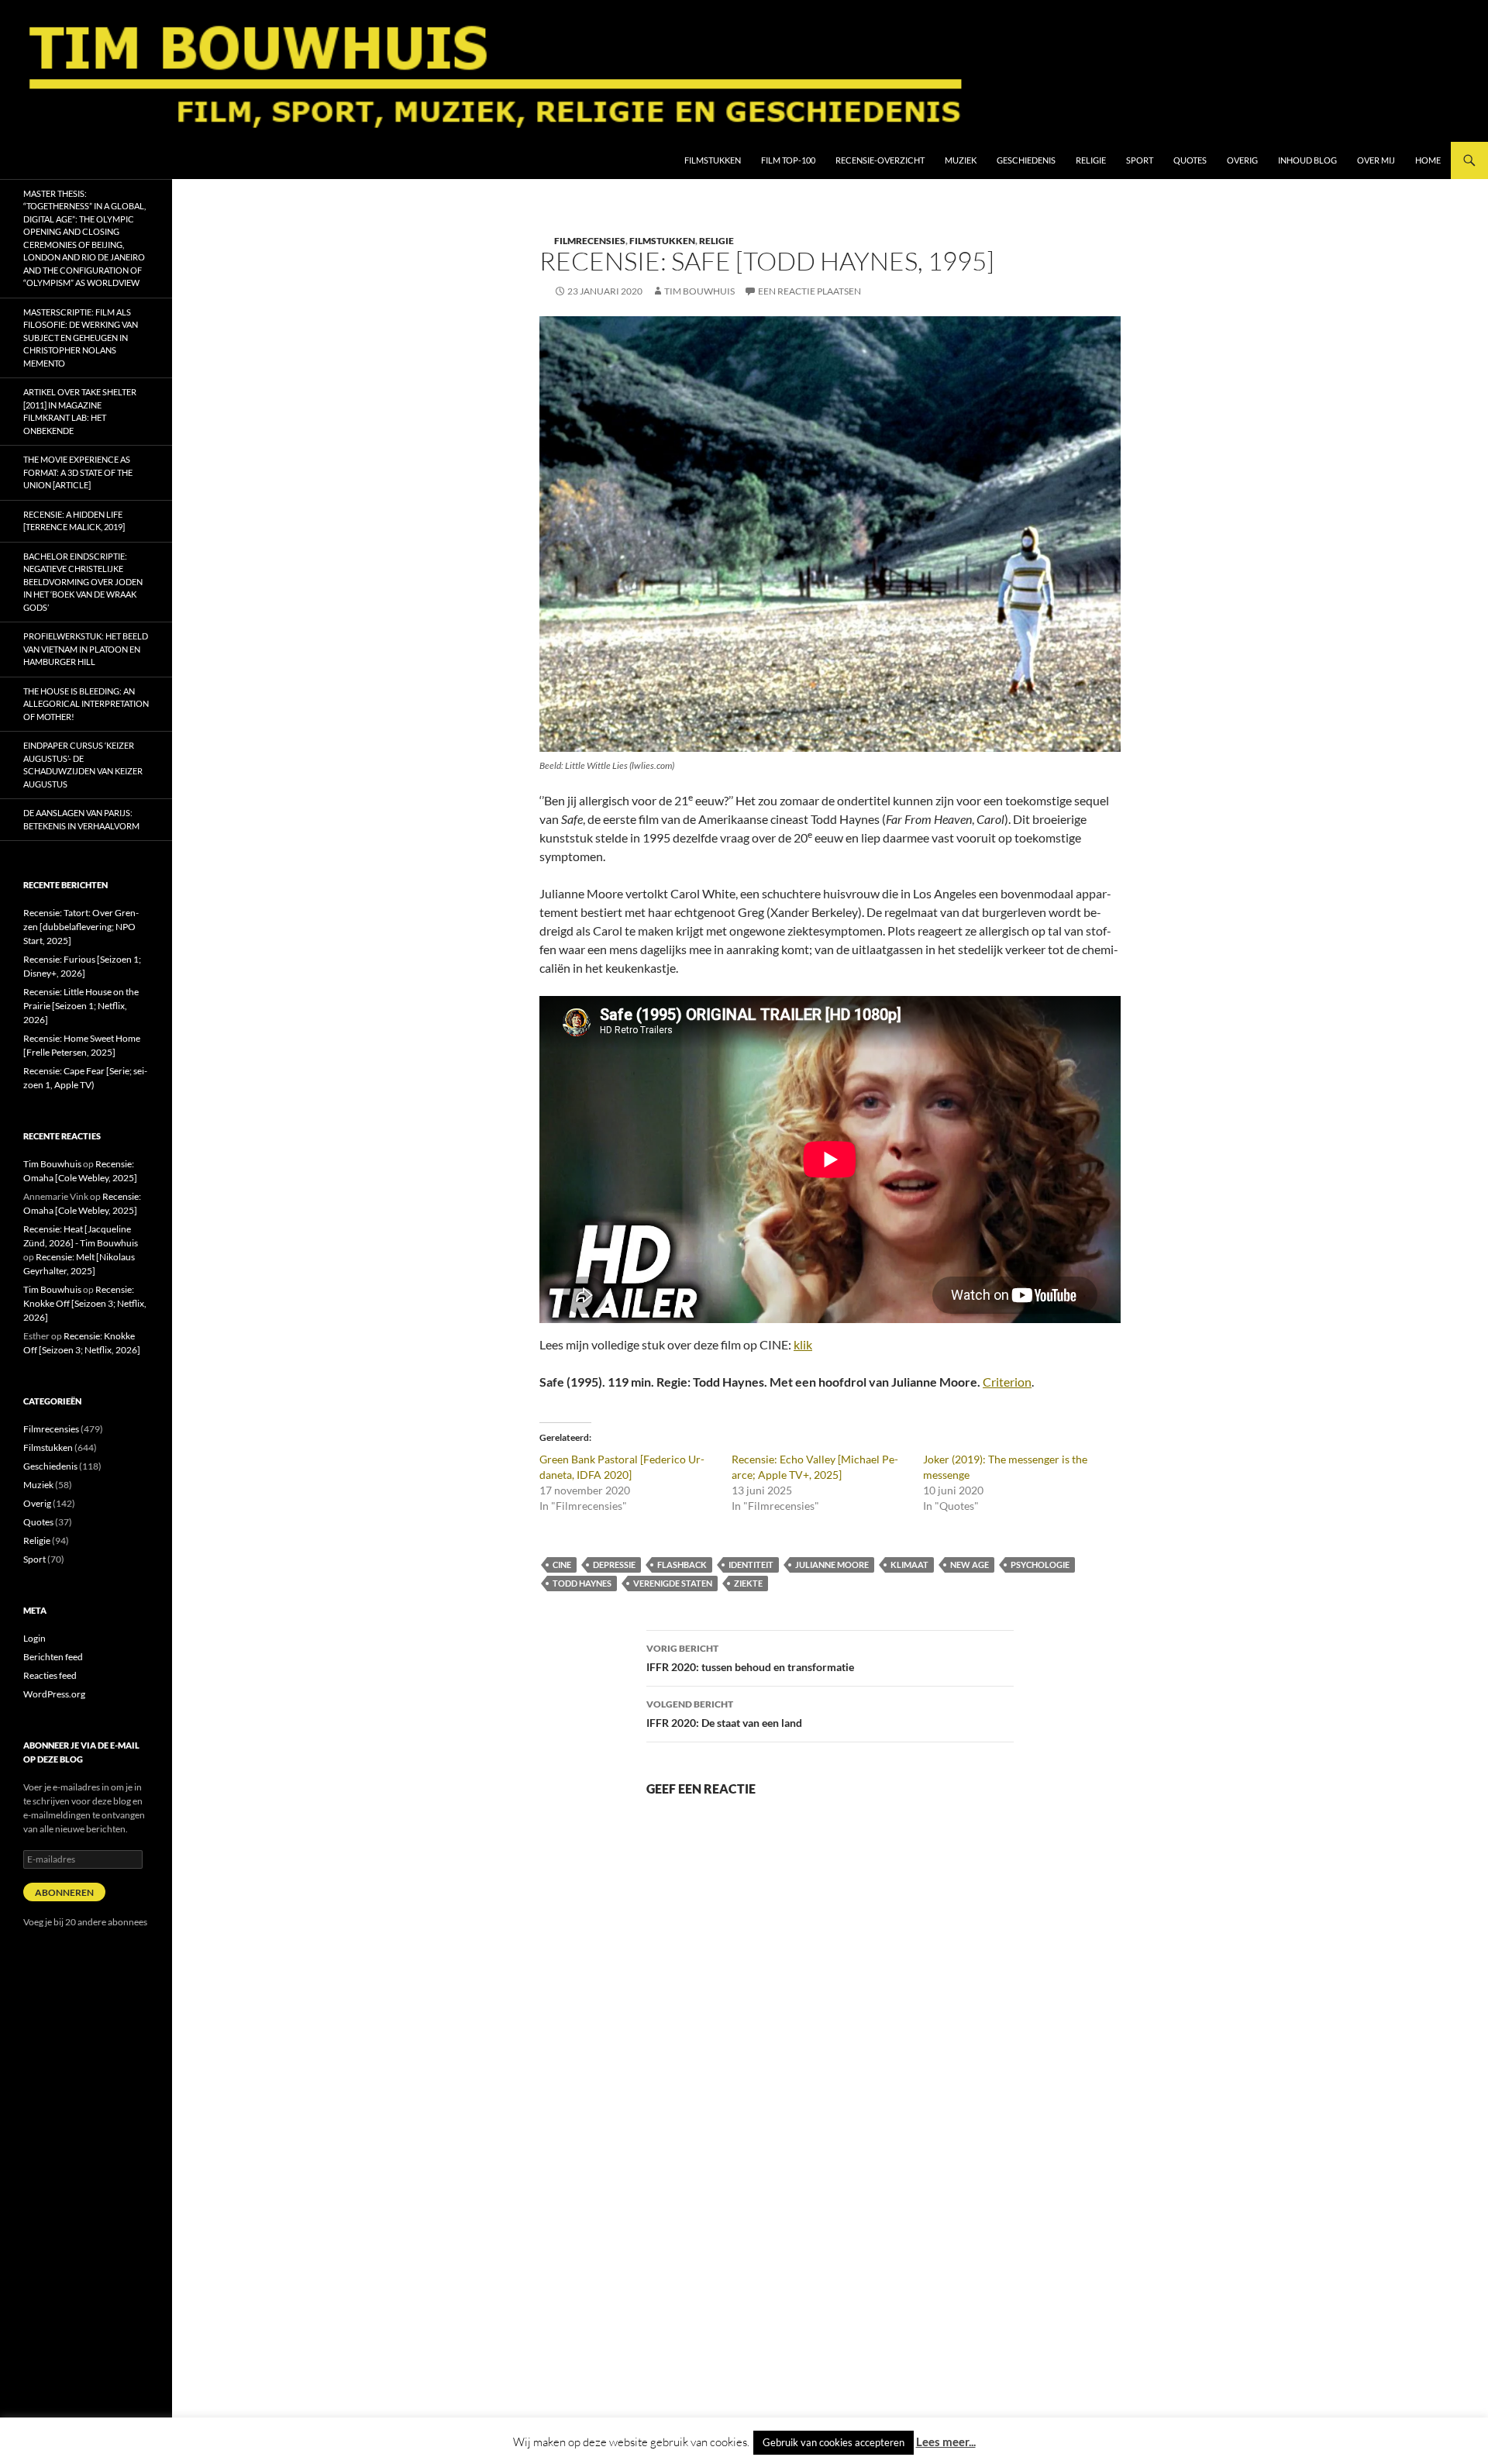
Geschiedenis (1026, 160)
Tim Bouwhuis (699, 291)
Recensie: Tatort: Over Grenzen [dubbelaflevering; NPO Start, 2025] (81, 927)
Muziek (961, 160)
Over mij (1376, 160)
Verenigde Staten (673, 1583)
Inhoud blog (1307, 160)
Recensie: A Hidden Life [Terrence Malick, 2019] (74, 521)
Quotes (1190, 160)
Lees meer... (946, 2442)
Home (1428, 160)
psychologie (1040, 1565)
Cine (562, 1565)
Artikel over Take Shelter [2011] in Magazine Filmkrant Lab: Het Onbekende (80, 411)
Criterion (1007, 1382)
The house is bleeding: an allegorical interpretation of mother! (86, 704)
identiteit (751, 1565)
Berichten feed (53, 1657)
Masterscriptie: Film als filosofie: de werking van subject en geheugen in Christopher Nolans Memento (81, 338)
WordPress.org (54, 1694)
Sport (1140, 160)
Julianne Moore (832, 1565)
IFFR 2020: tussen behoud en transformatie (750, 1658)
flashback (682, 1565)
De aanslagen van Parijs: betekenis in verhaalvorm (81, 819)
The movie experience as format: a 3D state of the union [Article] (78, 472)
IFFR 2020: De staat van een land (724, 1714)
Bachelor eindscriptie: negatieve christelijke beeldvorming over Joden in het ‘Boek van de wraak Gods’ (83, 582)
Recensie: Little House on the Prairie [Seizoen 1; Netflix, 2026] (81, 1006)
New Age (970, 1565)
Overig (1242, 160)
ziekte (748, 1583)
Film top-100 (788, 160)
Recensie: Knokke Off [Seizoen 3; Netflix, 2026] (85, 1303)
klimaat (909, 1565)
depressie (614, 1565)
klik (803, 1344)
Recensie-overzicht (880, 160)
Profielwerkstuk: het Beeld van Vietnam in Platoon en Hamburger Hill (86, 649)
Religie (1091, 160)
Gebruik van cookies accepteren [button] (834, 2442)
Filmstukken (713, 160)
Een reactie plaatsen (809, 291)
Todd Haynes (582, 1583)
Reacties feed (50, 1675)
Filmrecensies (590, 241)
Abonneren (64, 1892)
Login (34, 1638)
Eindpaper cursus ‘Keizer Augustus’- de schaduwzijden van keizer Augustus (83, 765)
